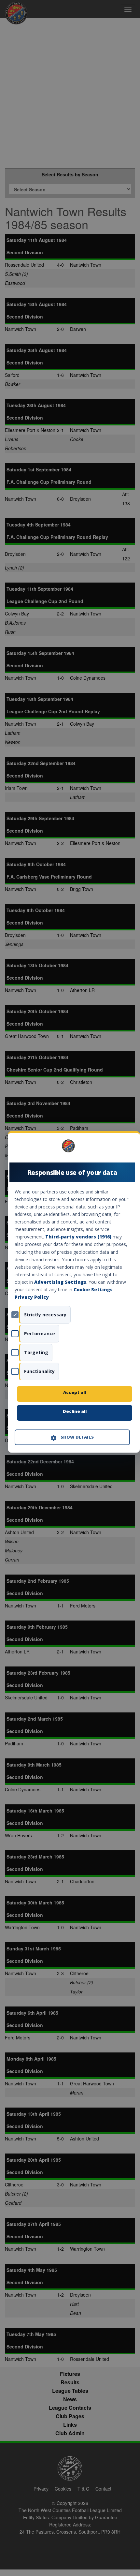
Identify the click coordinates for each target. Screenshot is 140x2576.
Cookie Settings (93, 1289)
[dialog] (74, 1292)
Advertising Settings (60, 1282)
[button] (72, 1438)
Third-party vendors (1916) (78, 1237)
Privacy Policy (32, 1297)
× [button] (127, 1148)
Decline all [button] (75, 1412)
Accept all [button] (75, 1393)
